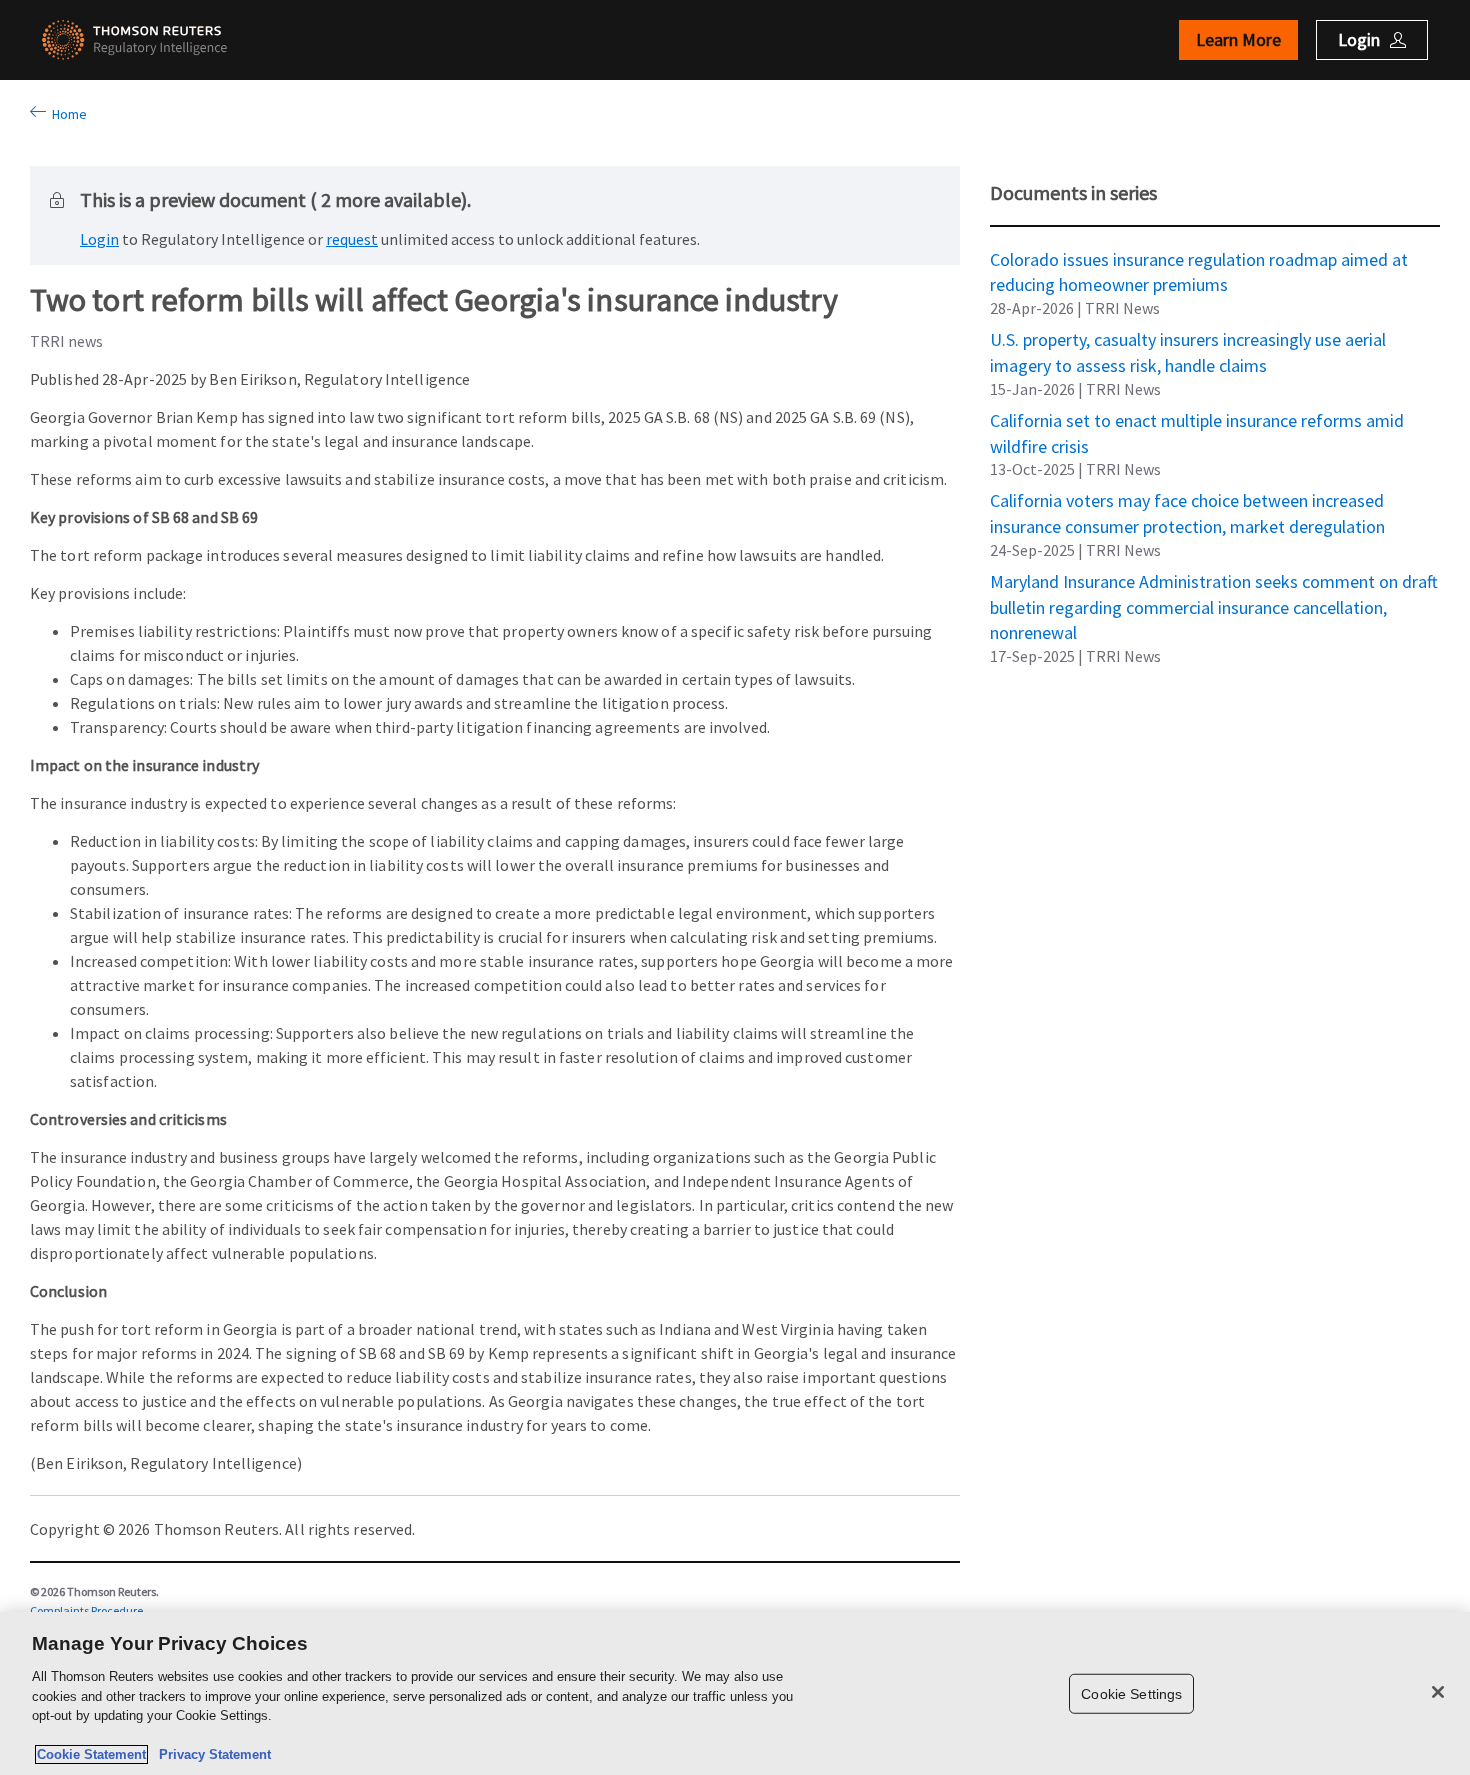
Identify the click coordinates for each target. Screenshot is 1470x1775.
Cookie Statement (91, 1754)
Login (99, 239)
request (352, 239)
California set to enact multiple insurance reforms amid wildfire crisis (1197, 420)
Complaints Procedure (86, 1610)
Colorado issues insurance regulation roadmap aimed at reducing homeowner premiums (1199, 259)
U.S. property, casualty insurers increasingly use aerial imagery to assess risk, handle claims (1188, 339)
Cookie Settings (1131, 1693)
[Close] (1438, 1692)
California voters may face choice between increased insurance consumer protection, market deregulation (1187, 500)
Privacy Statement (211, 1754)
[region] (735, 1693)
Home (66, 114)
